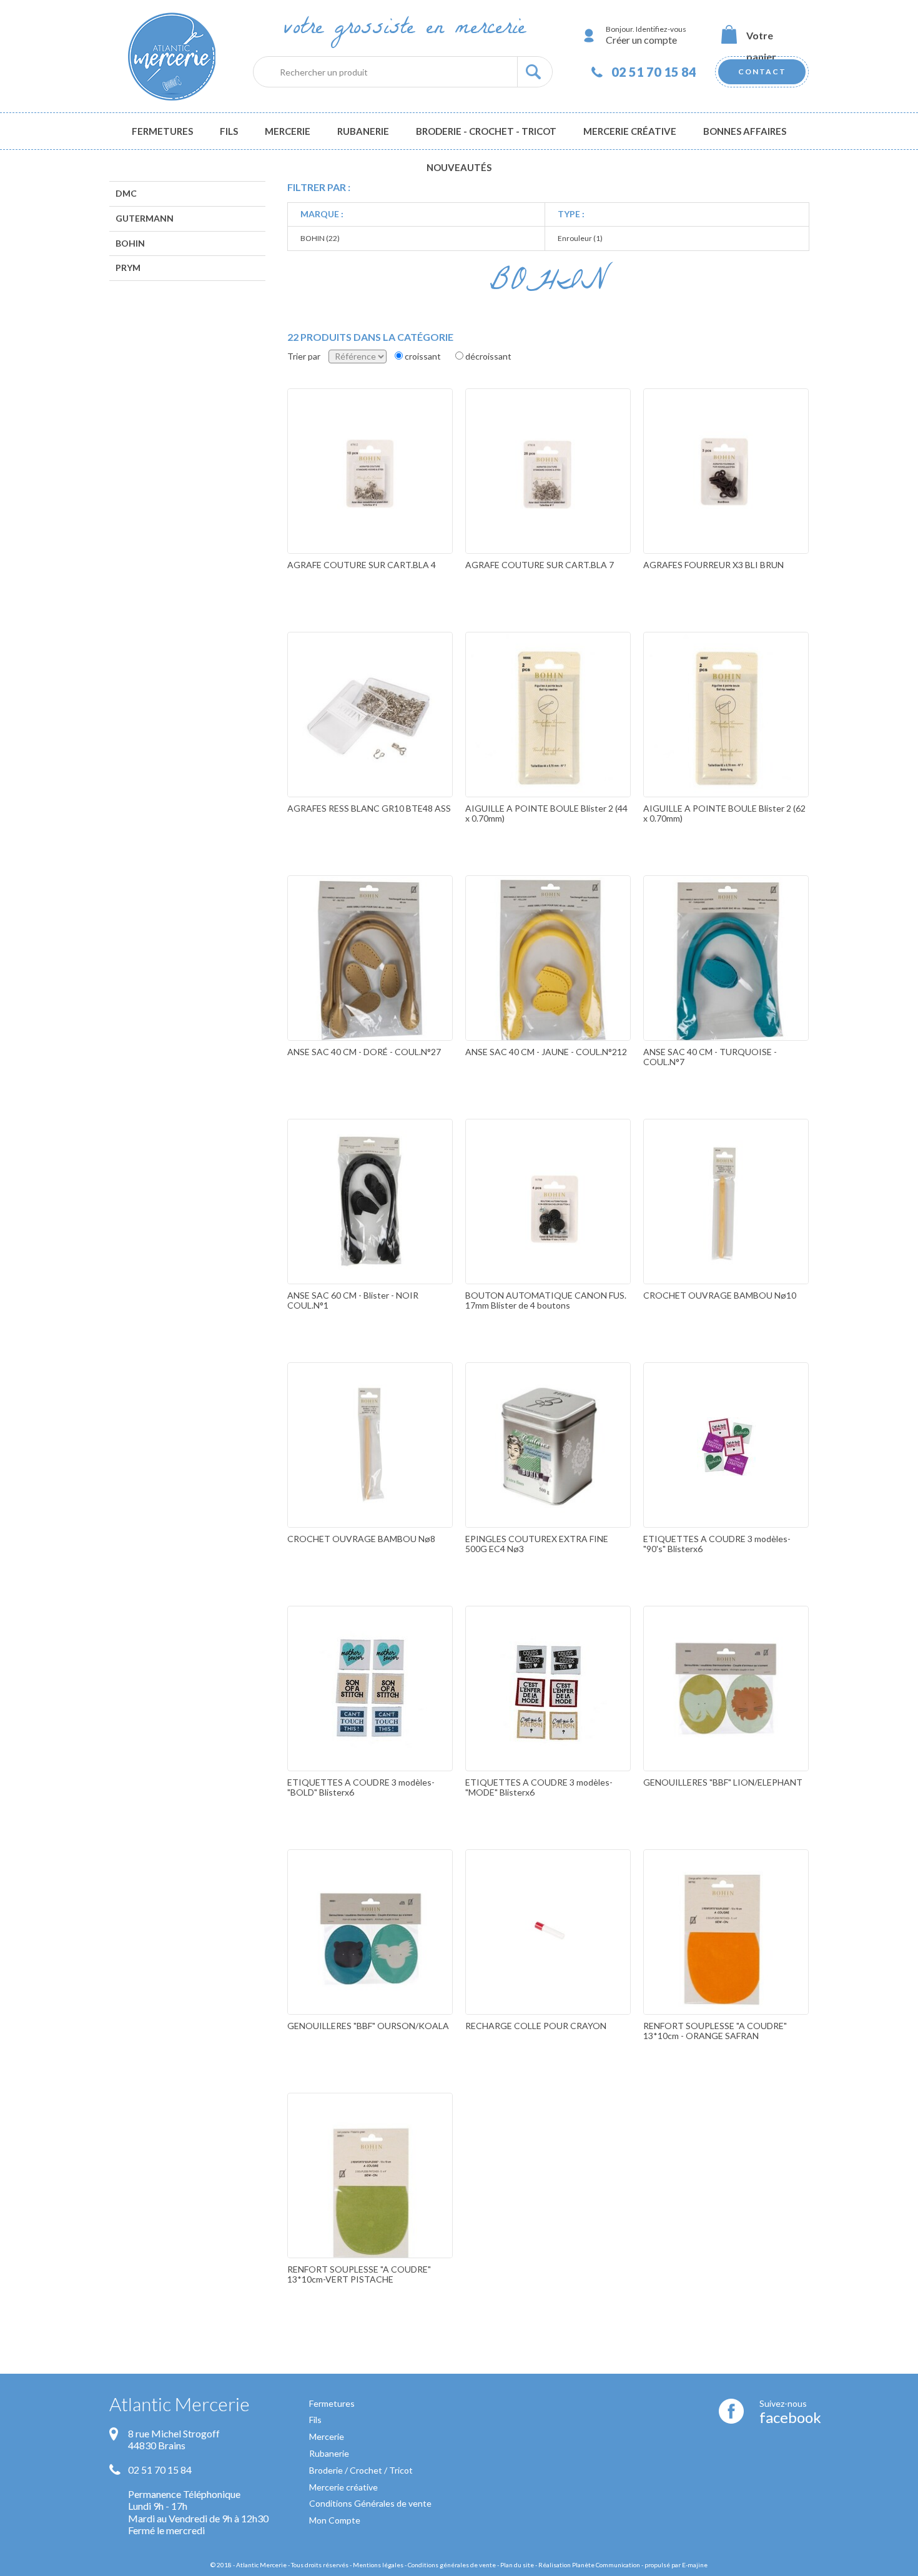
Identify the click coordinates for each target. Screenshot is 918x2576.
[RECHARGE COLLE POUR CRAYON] (548, 1959)
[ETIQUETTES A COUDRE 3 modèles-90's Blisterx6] (726, 1472)
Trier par (304, 356)
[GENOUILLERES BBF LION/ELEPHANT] (726, 1715)
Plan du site (517, 2565)
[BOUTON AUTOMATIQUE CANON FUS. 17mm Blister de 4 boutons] (548, 1228)
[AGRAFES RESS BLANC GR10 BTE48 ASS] (370, 741)
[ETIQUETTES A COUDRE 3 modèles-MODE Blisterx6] (548, 1715)
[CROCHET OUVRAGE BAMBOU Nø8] (370, 1472)
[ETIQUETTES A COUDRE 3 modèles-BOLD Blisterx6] (370, 1715)
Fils (315, 2420)
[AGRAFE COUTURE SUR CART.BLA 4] (370, 498)
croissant (423, 356)
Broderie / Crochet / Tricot (361, 2470)
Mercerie (327, 2436)
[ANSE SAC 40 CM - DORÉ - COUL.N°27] (370, 985)
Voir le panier (762, 36)
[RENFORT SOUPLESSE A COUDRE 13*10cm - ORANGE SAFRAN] (726, 1959)
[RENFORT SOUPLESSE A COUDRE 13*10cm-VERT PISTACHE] (370, 2202)
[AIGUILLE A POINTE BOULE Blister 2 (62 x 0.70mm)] (726, 741)
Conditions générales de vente (452, 2565)
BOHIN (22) (320, 238)
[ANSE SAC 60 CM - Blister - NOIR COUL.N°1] (370, 1228)
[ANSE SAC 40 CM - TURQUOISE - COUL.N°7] (726, 985)
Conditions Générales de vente (370, 2503)
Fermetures (332, 2403)
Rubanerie (329, 2453)
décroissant (488, 356)
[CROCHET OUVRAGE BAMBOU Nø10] (726, 1228)
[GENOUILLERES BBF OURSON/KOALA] (370, 1959)
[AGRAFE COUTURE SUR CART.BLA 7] (548, 498)
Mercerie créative (343, 2487)
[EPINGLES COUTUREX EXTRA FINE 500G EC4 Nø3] (548, 1472)
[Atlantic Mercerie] (172, 56)
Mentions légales (378, 2565)
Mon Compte (335, 2520)
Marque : (322, 214)
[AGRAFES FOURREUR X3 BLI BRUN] (726, 498)
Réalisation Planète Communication (589, 2565)
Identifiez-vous (661, 29)
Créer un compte (641, 40)
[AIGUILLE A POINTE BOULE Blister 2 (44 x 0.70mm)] (548, 741)
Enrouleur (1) (580, 238)
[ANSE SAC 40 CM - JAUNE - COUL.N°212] (548, 985)
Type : (571, 214)
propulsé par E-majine (676, 2565)
